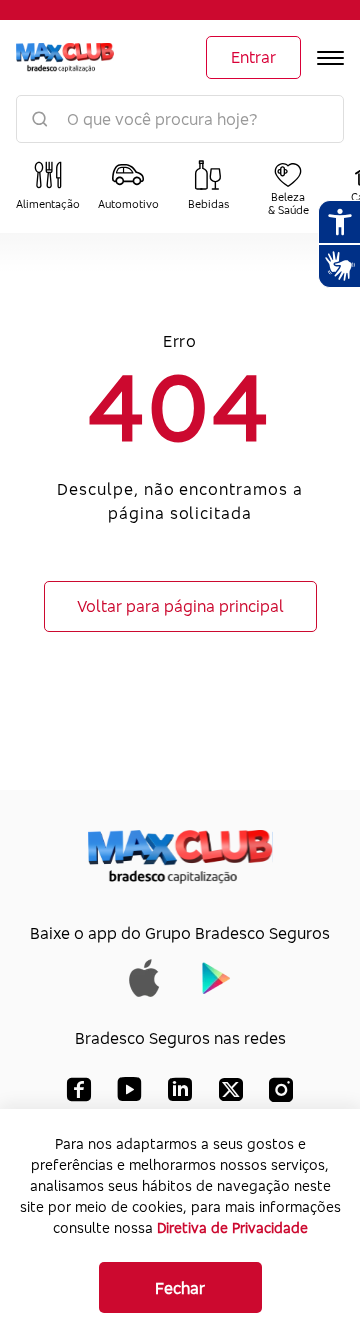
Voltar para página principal (180, 606)
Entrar (253, 57)
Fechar (180, 1288)
